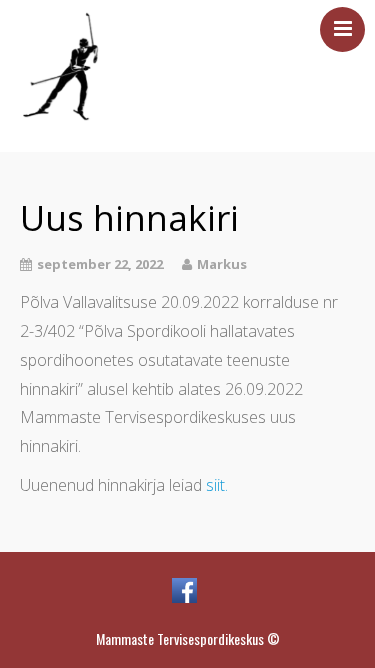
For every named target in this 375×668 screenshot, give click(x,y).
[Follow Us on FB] (184, 590)
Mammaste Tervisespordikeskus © (188, 639)
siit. (217, 485)
